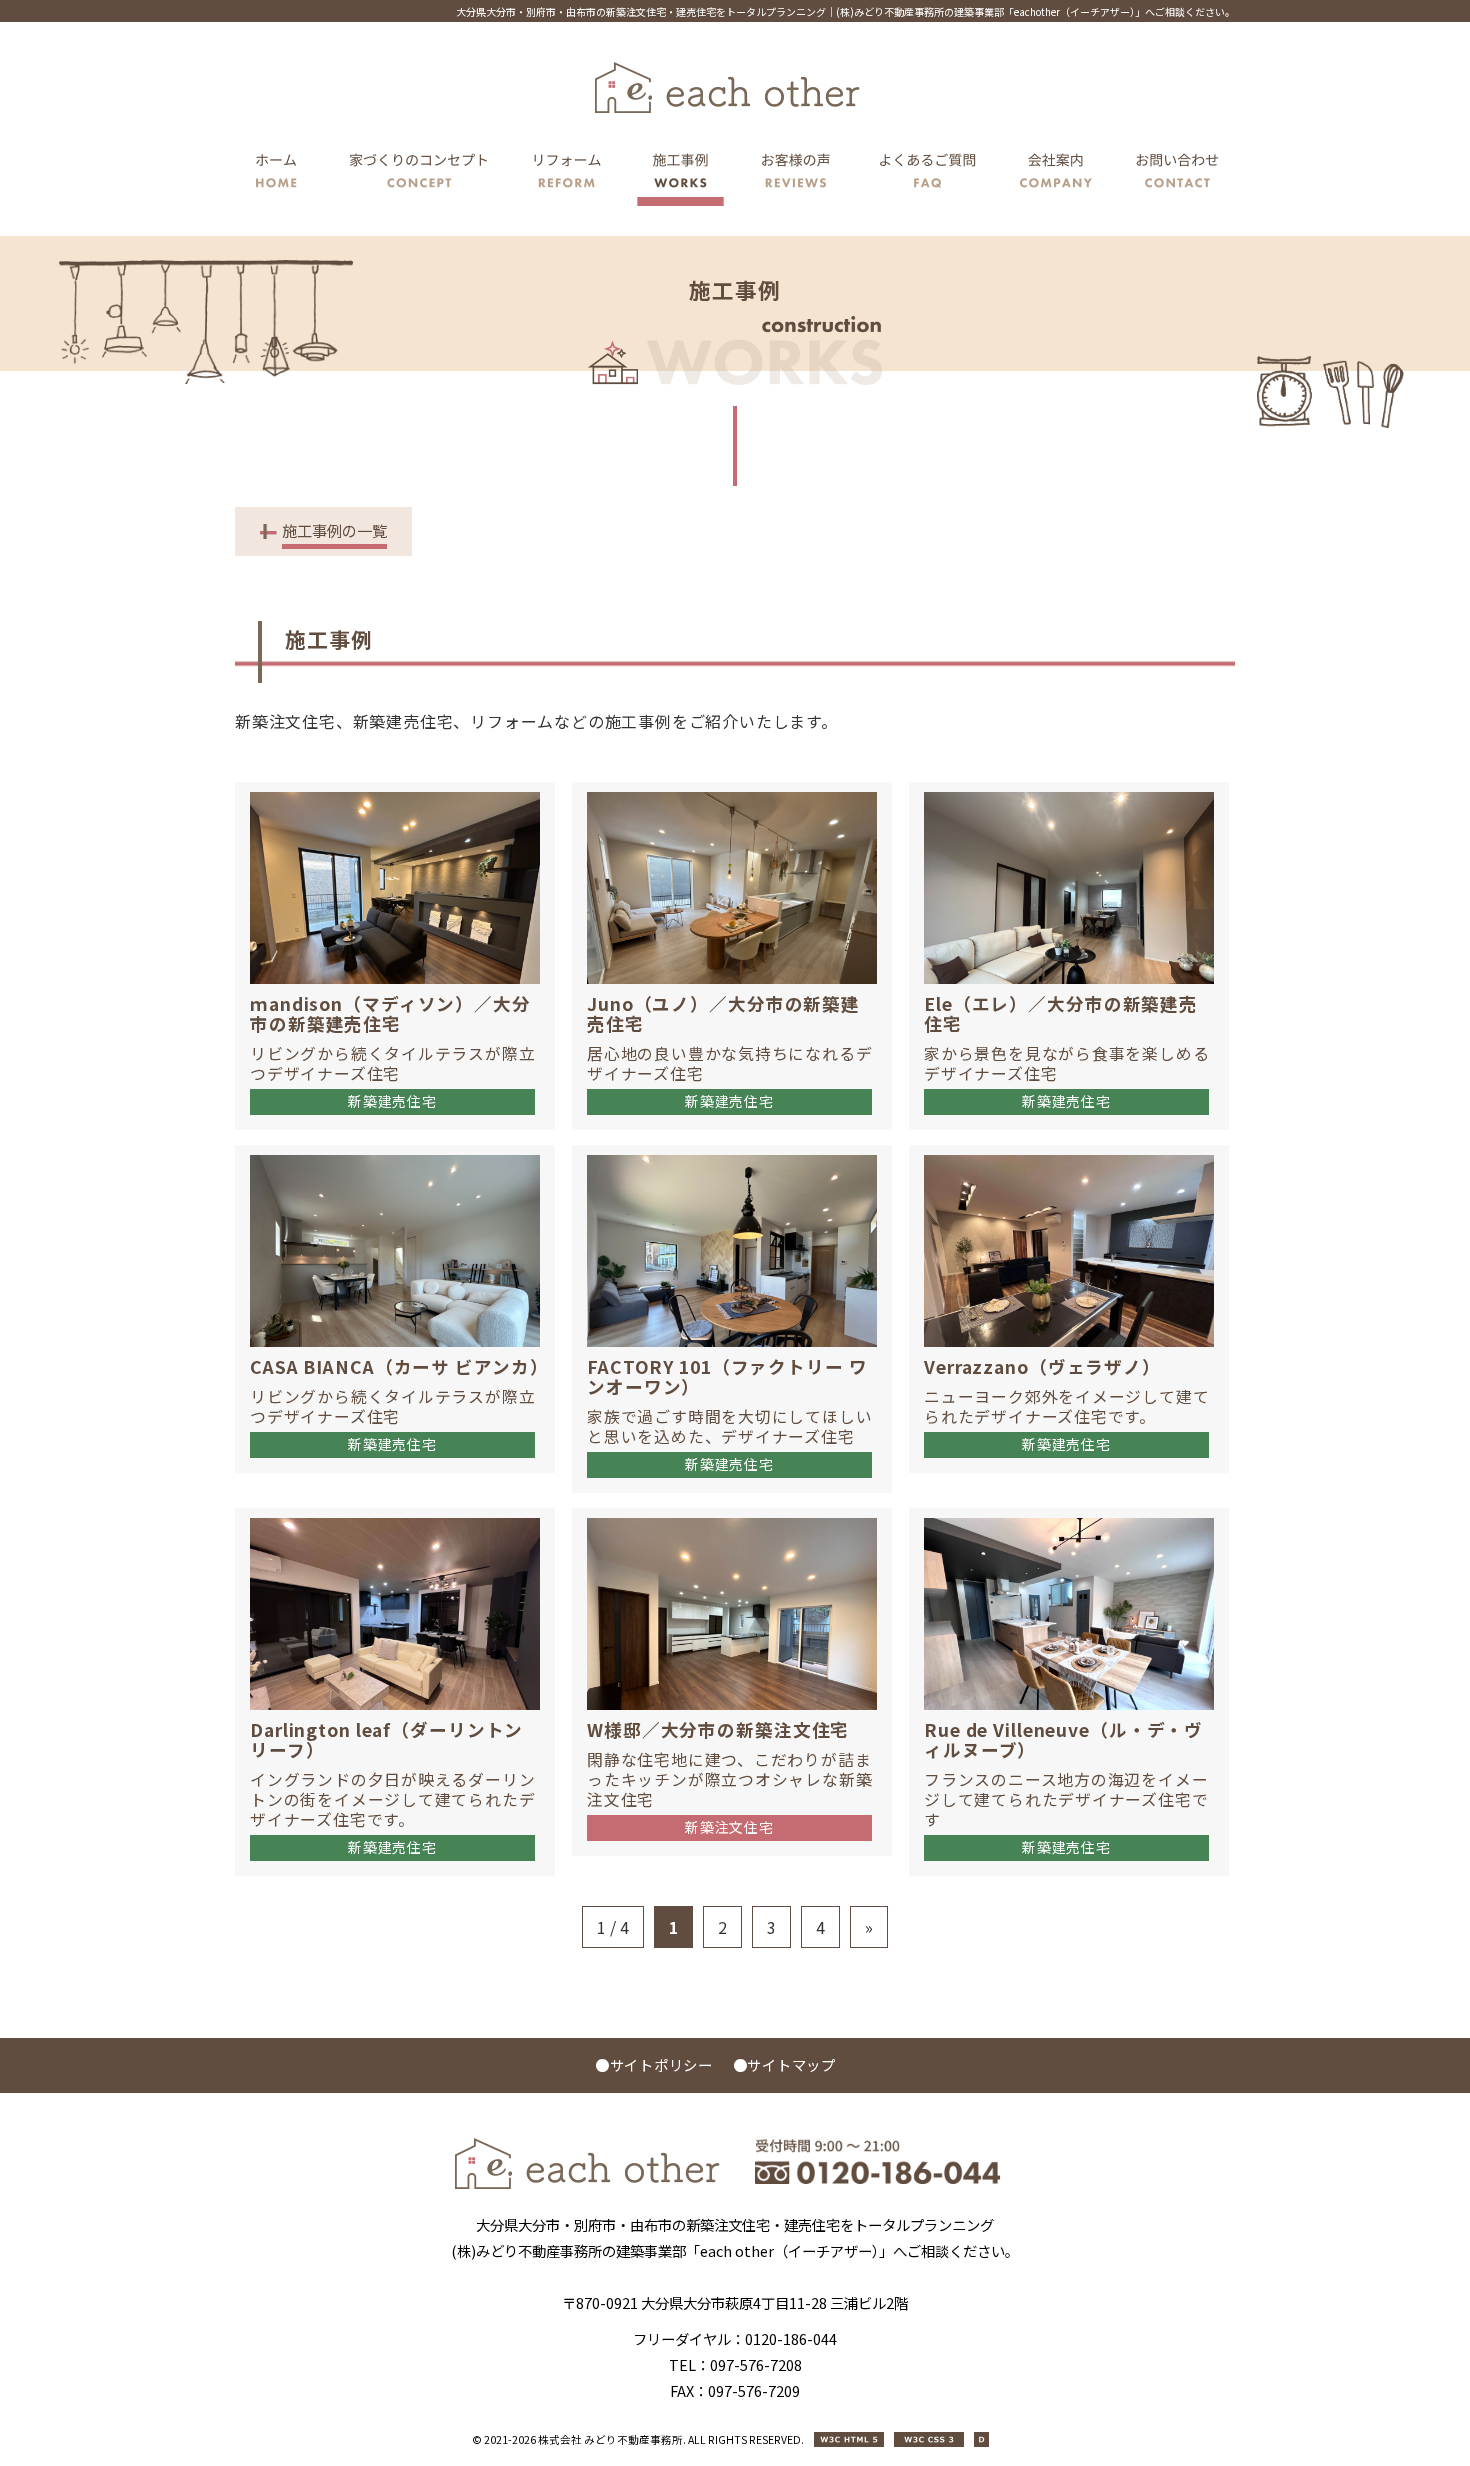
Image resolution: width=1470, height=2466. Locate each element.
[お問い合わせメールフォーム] (1172, 174)
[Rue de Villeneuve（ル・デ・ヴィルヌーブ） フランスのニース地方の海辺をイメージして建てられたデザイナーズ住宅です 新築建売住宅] (1075, 1520)
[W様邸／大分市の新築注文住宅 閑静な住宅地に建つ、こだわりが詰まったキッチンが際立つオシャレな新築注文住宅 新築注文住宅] (738, 1520)
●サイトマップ (784, 2064)
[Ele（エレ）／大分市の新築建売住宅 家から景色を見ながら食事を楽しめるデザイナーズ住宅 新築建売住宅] (1075, 794)
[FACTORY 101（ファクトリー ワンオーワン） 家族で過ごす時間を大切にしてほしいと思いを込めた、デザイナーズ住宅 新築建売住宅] (738, 1157)
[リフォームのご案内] (567, 174)
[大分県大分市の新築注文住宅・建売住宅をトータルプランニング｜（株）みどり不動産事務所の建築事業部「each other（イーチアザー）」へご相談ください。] (587, 2183)
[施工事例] (681, 174)
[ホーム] (282, 174)
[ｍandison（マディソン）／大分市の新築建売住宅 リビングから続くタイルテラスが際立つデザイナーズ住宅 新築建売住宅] (401, 794)
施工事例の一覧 (334, 530)
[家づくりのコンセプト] (419, 174)
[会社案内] (1057, 174)
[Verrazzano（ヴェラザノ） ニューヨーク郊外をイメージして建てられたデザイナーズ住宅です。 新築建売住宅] (1075, 1157)
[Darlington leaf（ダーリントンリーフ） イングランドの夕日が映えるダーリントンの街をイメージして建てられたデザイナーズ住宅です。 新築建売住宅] (401, 1520)
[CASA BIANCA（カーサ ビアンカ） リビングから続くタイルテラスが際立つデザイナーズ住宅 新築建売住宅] (401, 1157)
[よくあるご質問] (928, 174)
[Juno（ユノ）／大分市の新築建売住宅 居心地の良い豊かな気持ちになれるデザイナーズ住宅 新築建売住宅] (738, 794)
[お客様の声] (796, 174)
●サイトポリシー (654, 2064)
